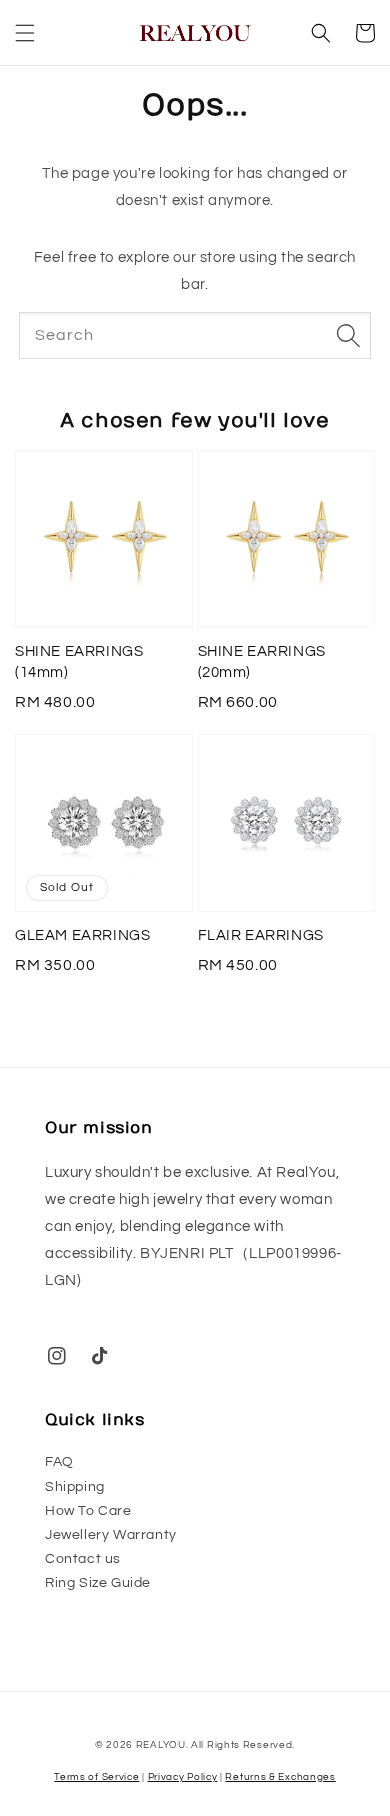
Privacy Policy (183, 1777)
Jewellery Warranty (111, 1535)
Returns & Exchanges (280, 1777)
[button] (25, 33)
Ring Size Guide (98, 1583)
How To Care (88, 1511)
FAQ (59, 1462)
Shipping (75, 1487)
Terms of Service (96, 1777)
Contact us (83, 1559)
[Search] (348, 335)
